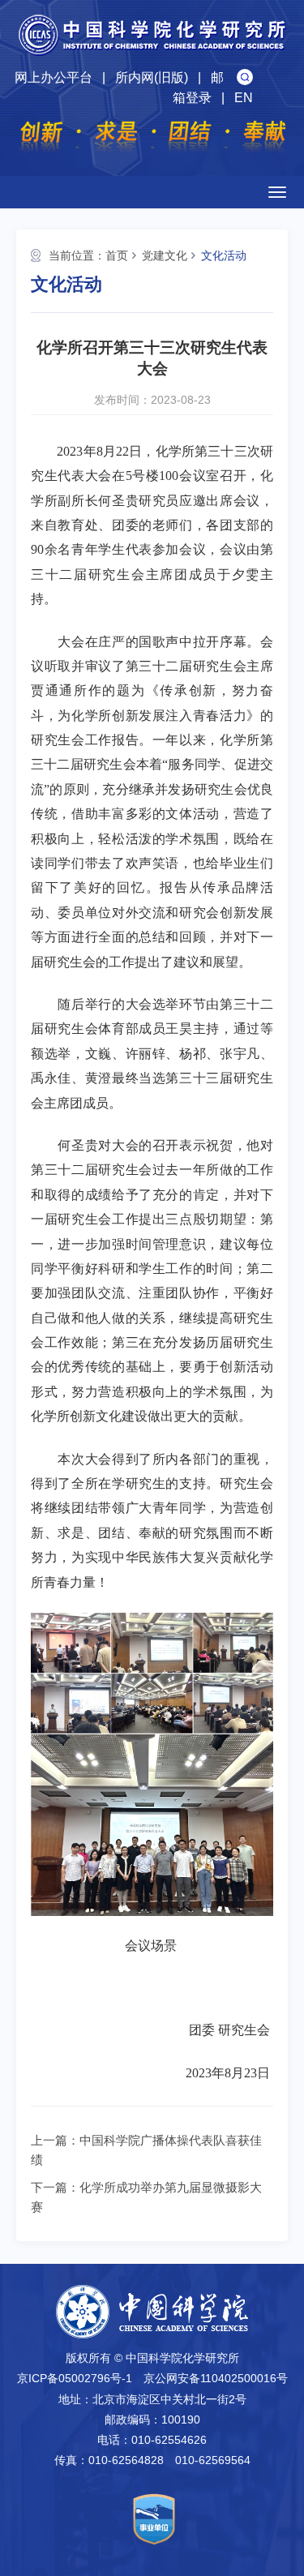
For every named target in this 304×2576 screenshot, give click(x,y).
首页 (117, 255)
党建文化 (165, 255)
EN (244, 98)
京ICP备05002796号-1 (75, 2378)
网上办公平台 (54, 77)
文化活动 (224, 255)
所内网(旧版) (152, 77)
